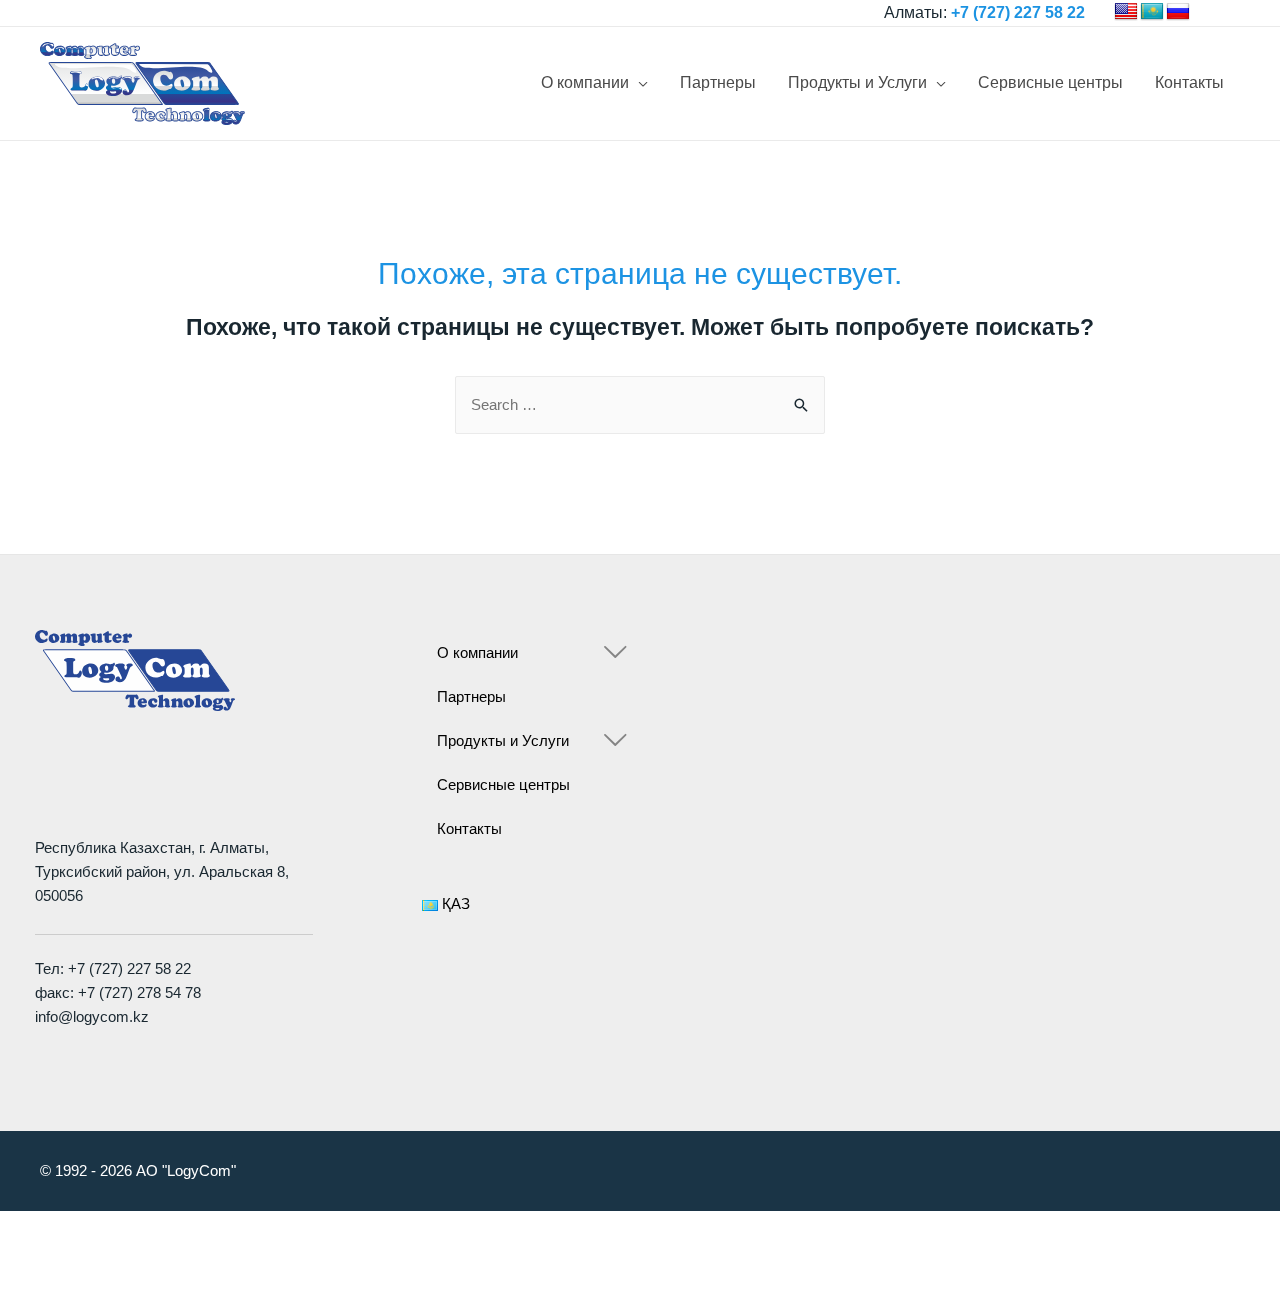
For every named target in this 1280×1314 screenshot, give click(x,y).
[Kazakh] (1152, 12)
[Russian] (1178, 12)
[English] (1126, 12)
